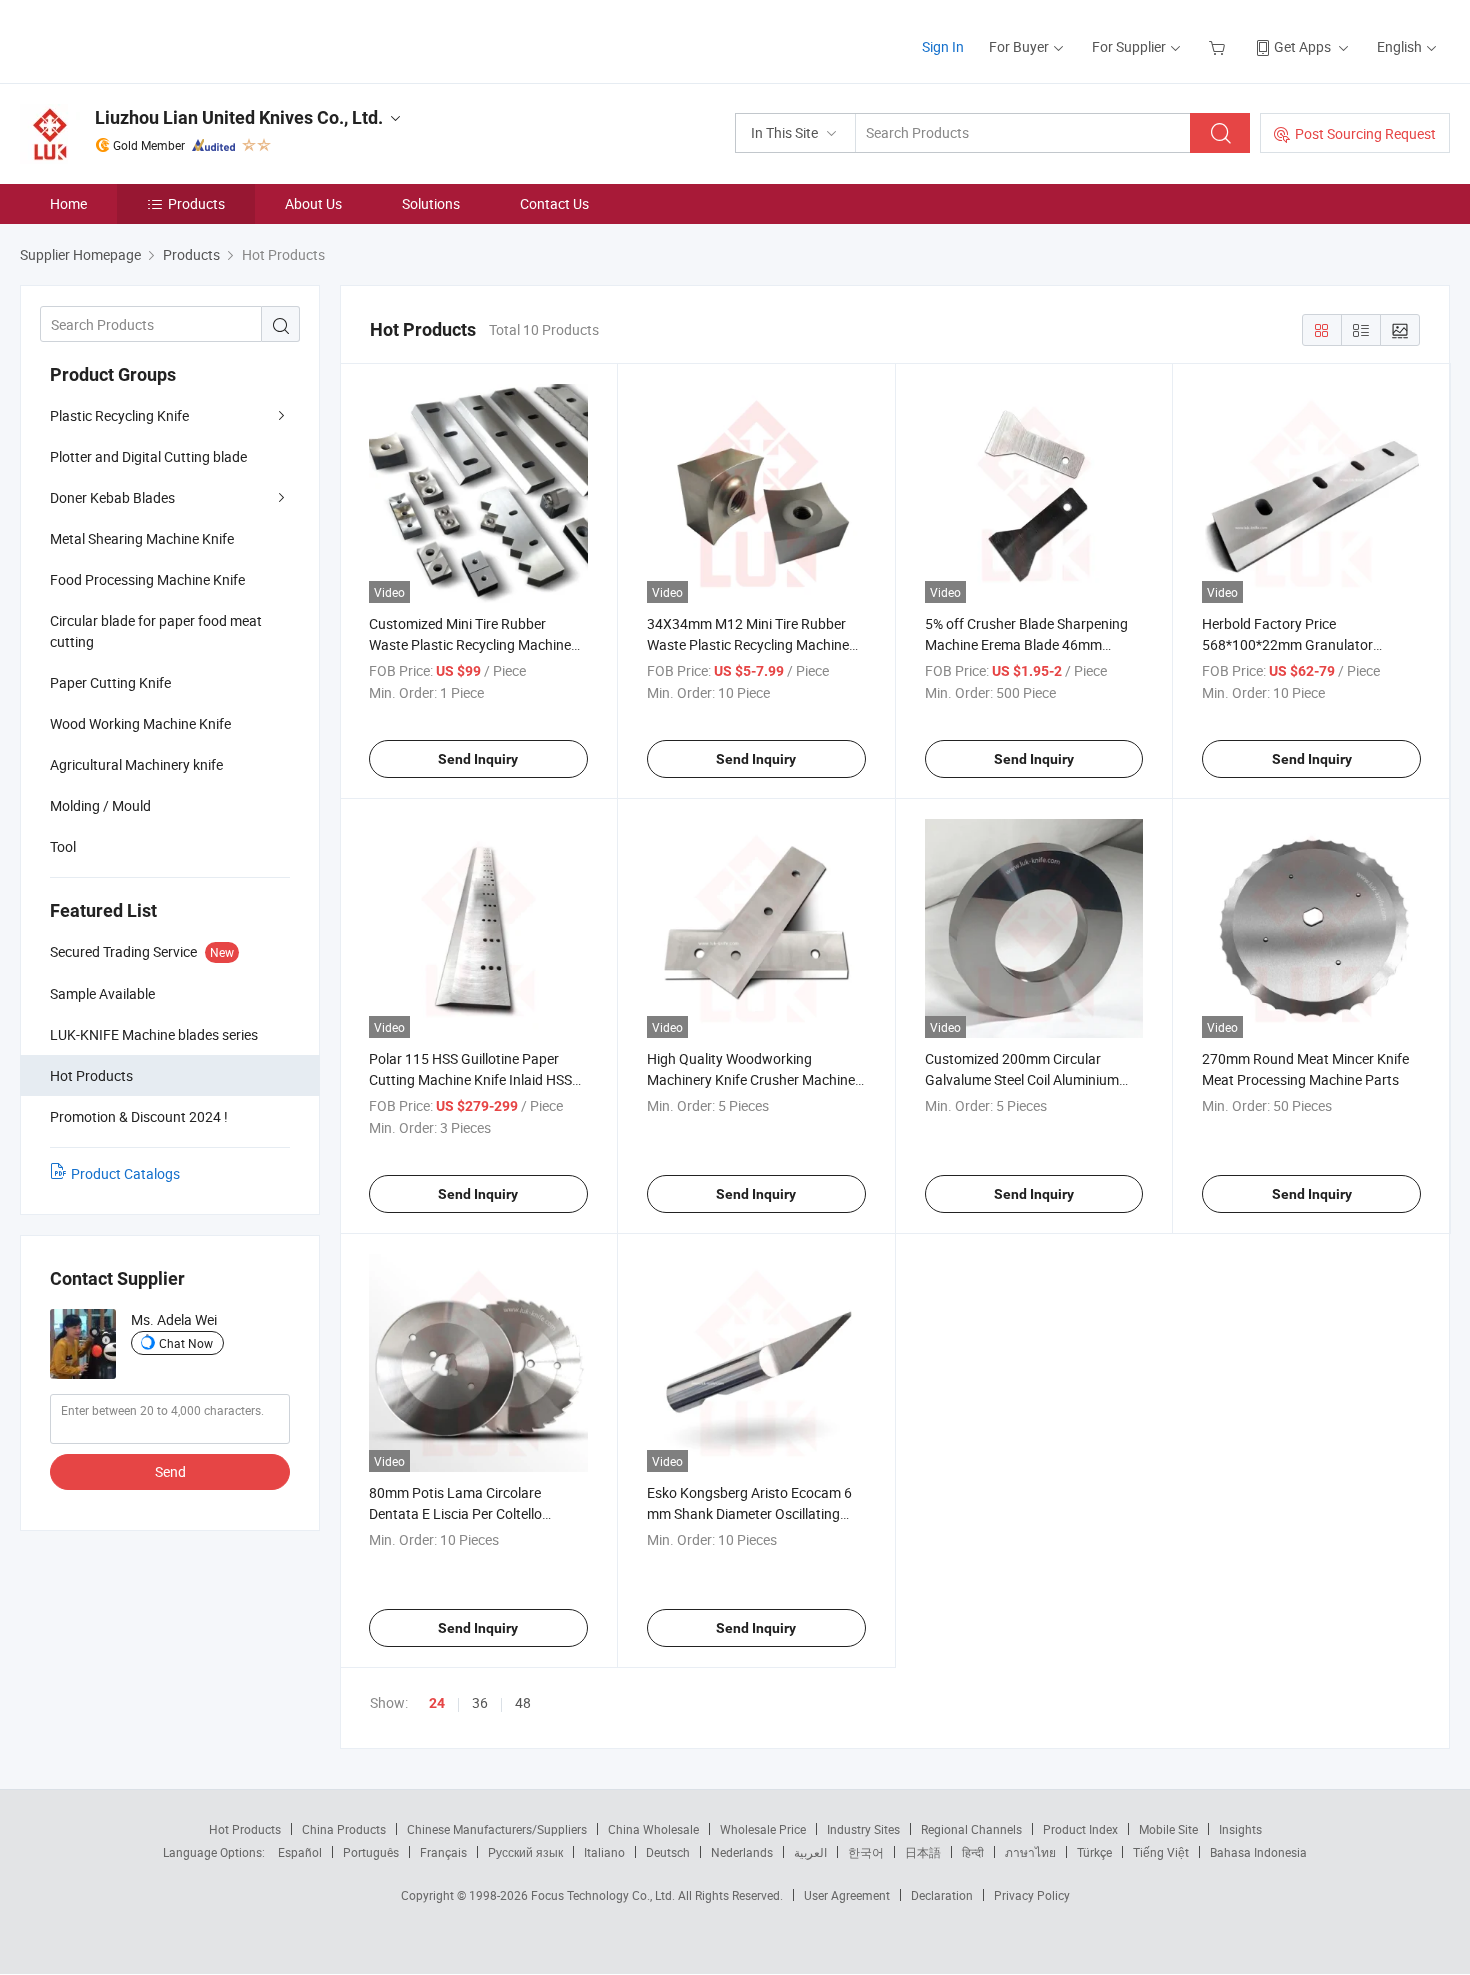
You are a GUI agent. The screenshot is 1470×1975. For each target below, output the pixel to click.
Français (443, 1852)
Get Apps (1302, 46)
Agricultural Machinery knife (136, 764)
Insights (1240, 1829)
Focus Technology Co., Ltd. (604, 1895)
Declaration (942, 1895)
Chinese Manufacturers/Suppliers (497, 1829)
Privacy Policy (1032, 1895)
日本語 (923, 1852)
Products (196, 203)
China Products (344, 1829)
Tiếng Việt (1161, 1852)
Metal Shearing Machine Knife (142, 538)
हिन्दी (973, 1852)
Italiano (604, 1852)
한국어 (866, 1852)
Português (371, 1852)
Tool (63, 846)
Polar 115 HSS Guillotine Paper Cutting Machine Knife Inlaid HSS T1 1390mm (470, 1079)
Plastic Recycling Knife (119, 415)
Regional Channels (971, 1829)
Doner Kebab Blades (112, 497)
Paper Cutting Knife (110, 682)
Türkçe (1094, 1852)
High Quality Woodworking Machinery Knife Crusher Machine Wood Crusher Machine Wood (751, 1079)
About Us (313, 203)
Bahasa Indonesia (1258, 1852)
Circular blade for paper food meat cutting (156, 631)
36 (480, 1702)
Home (68, 203)
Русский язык (525, 1852)
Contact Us (554, 203)
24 (437, 1703)
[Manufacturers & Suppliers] (148, 39)
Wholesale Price (763, 1829)
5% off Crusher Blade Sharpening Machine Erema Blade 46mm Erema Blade (1026, 644)
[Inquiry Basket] (1219, 46)
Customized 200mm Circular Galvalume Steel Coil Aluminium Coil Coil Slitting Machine (1022, 1079)
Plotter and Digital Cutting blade (148, 456)
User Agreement (847, 1895)
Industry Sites (863, 1829)
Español (300, 1852)
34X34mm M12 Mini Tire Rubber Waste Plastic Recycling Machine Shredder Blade (748, 644)
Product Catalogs (125, 1173)
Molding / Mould (100, 805)
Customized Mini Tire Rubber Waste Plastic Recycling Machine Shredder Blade (470, 644)
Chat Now (186, 1343)
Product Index (1080, 1829)
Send (170, 1471)
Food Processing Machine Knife (147, 579)
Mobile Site (1168, 1829)
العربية (810, 1852)
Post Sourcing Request (1365, 133)
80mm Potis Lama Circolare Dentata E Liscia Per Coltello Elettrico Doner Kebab (455, 1513)
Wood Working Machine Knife (140, 723)
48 (523, 1702)
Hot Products (245, 1829)
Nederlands (742, 1852)
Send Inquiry (478, 759)
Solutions (431, 203)
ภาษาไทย (1030, 1852)
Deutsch (668, 1852)
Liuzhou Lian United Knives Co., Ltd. (239, 117)
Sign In (943, 46)
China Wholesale (653, 1829)
